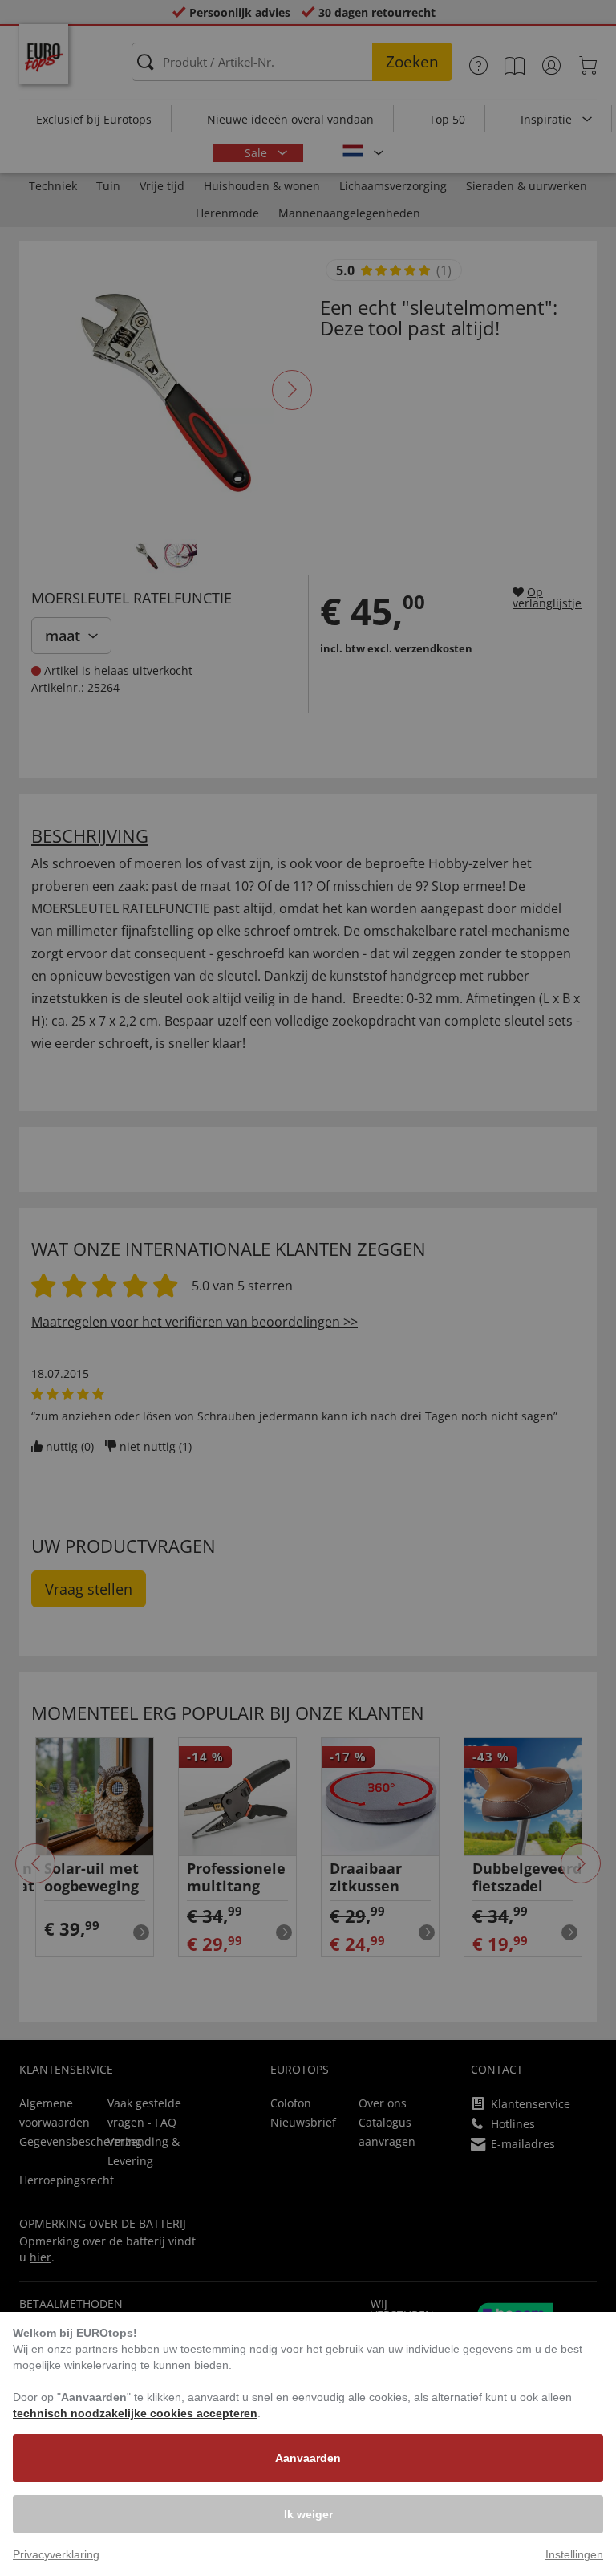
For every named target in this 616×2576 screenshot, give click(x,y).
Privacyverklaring (56, 2554)
